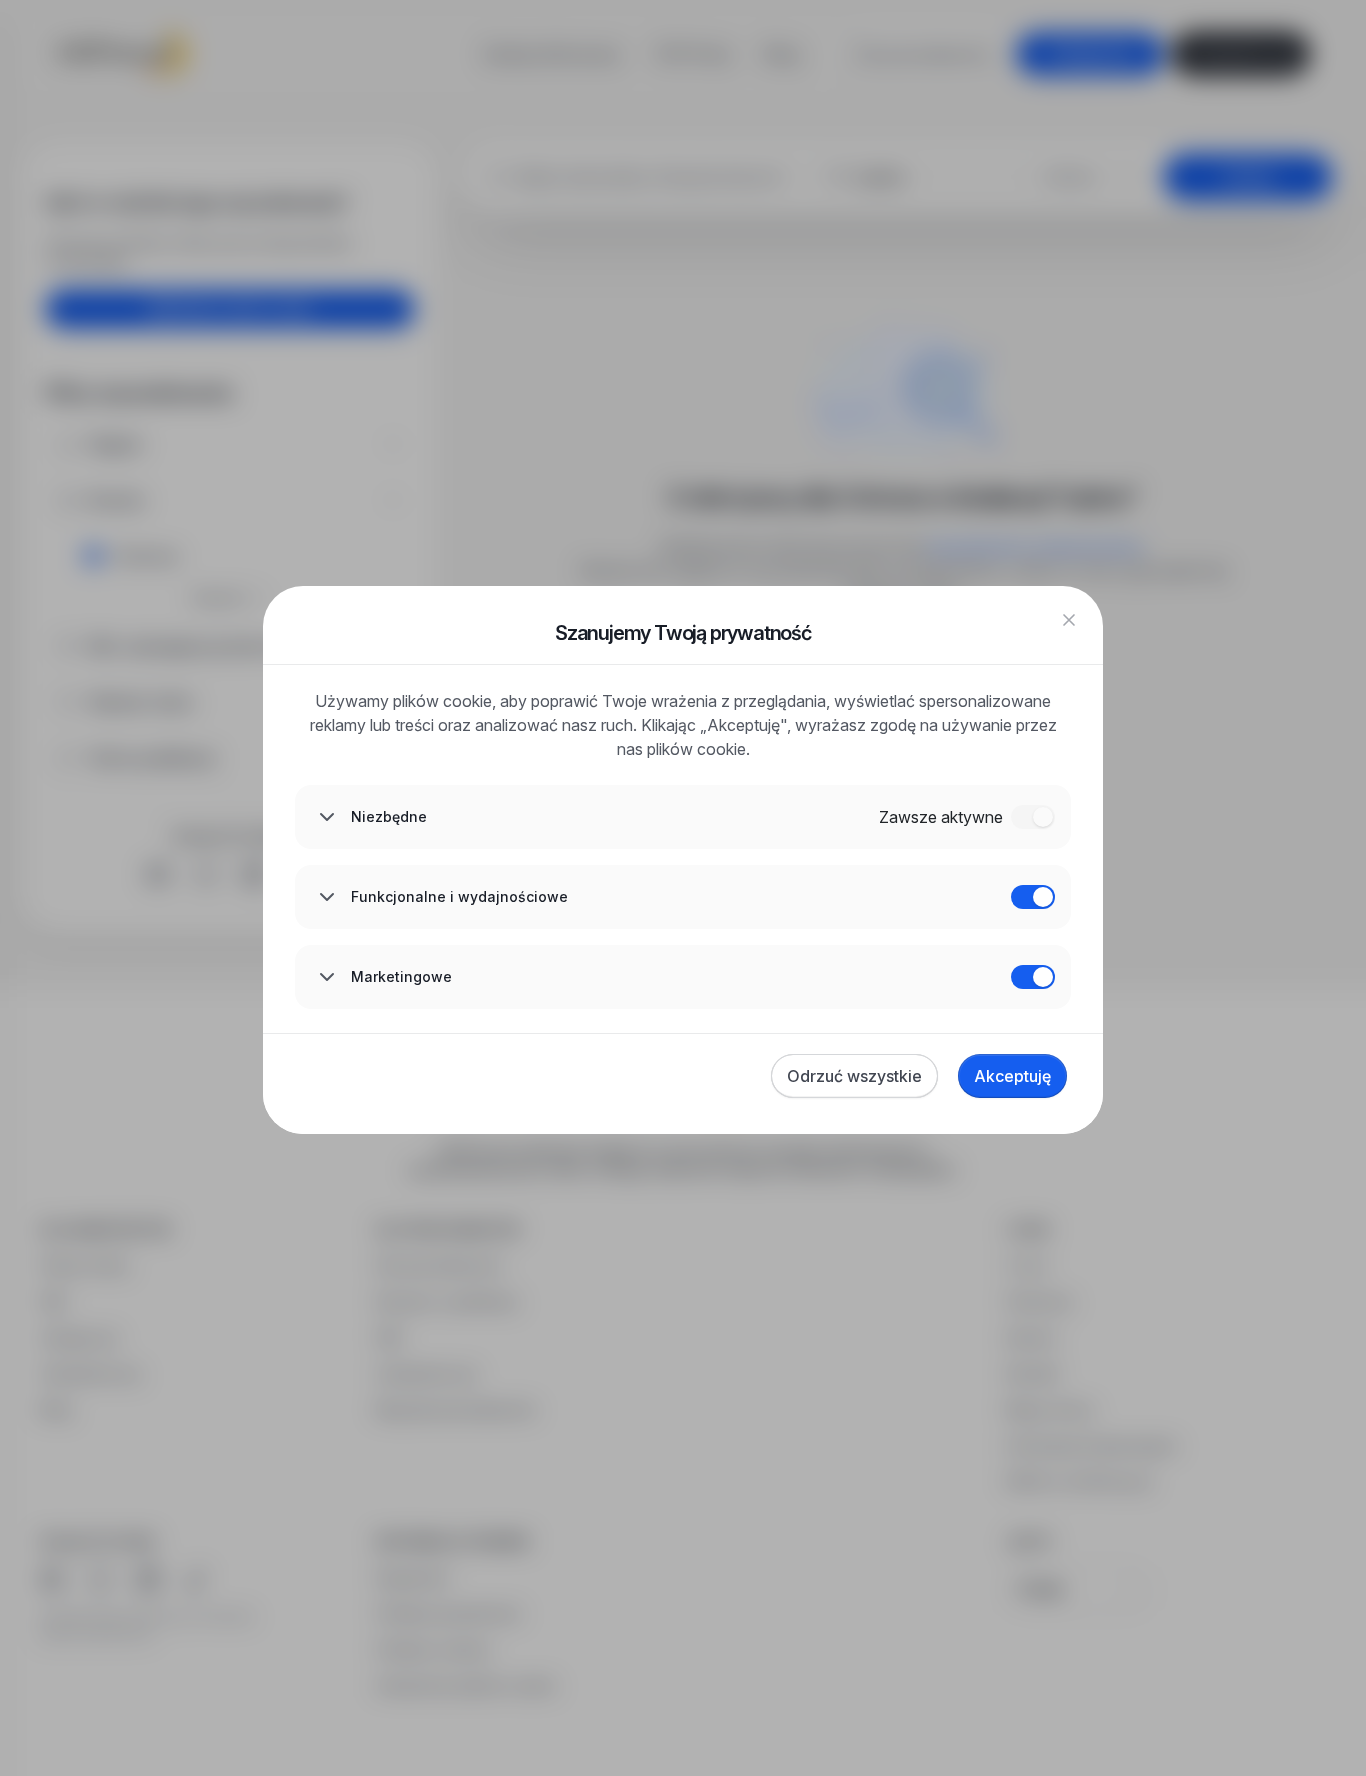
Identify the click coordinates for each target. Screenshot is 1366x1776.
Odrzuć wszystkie (854, 1076)
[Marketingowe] (1033, 977)
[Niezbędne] (1033, 817)
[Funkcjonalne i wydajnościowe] (1033, 897)
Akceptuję (1012, 1076)
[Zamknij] (1069, 620)
